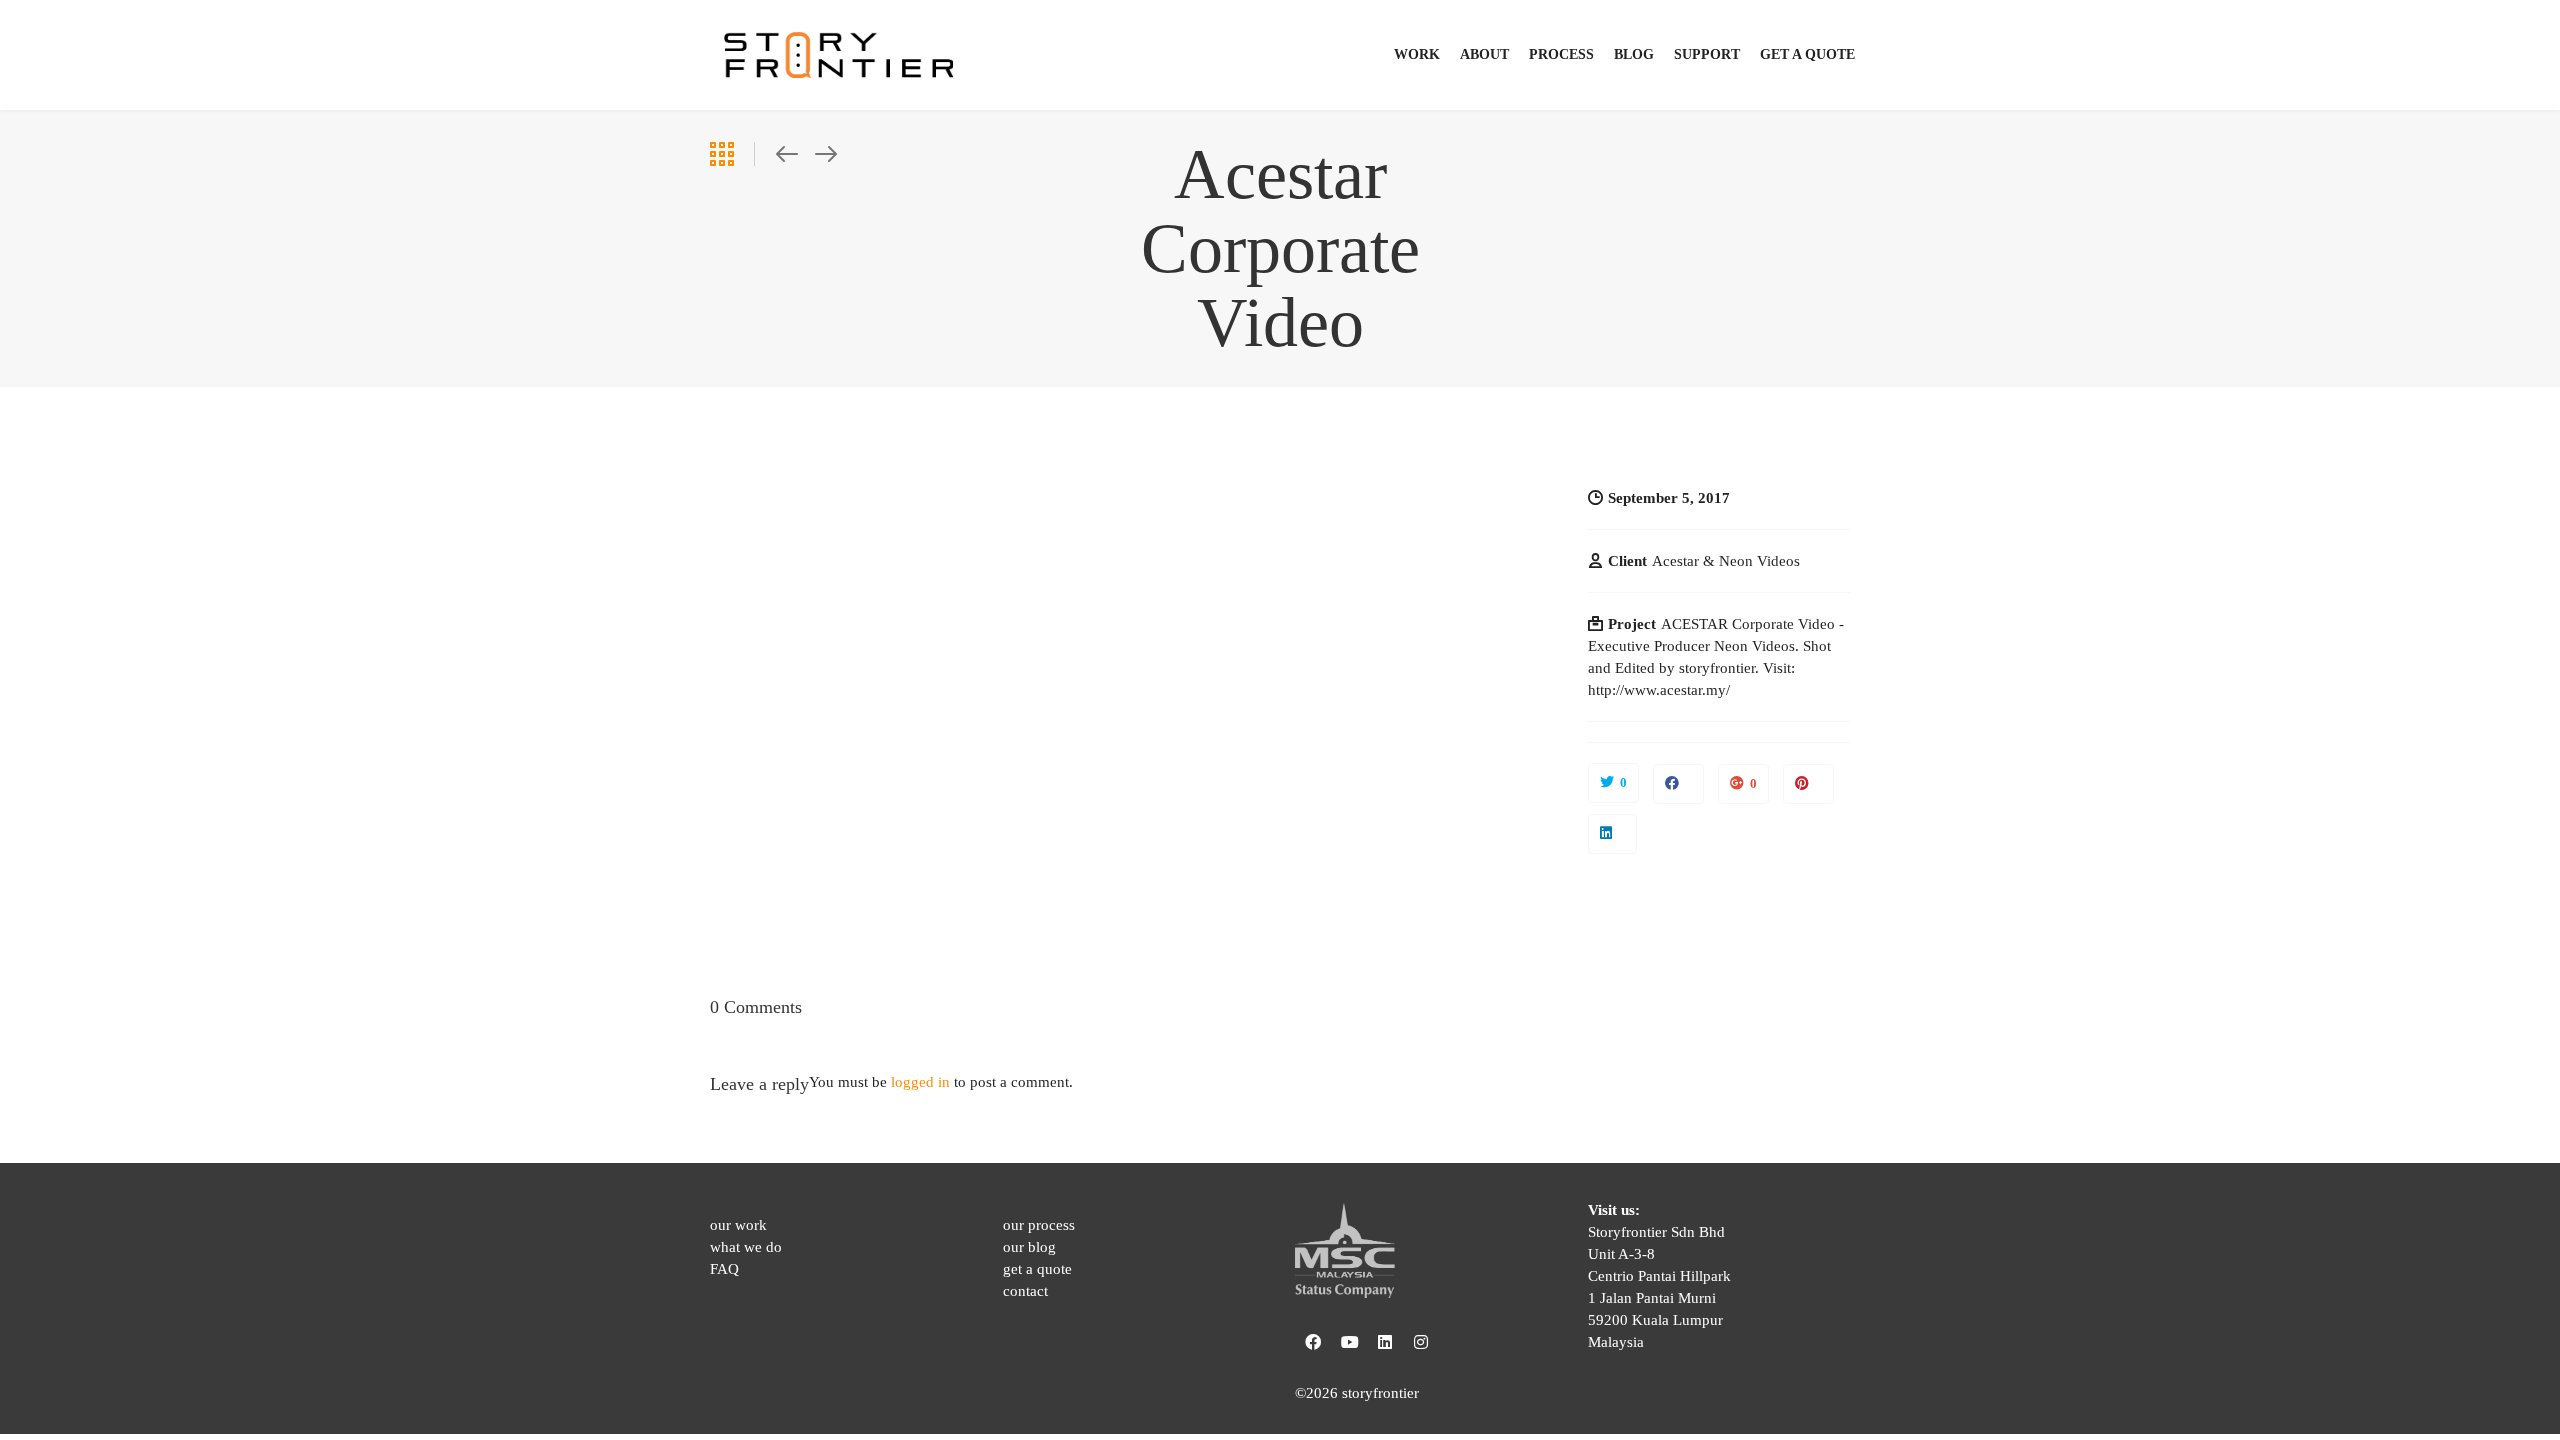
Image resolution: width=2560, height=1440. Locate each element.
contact (1025, 1291)
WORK (1417, 54)
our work (738, 1225)
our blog (1029, 1247)
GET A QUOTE (1807, 54)
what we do (746, 1247)
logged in (920, 1082)
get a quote (1037, 1269)
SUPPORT (1707, 54)
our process (1039, 1225)
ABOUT (1484, 54)
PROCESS (1561, 54)
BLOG (1634, 54)
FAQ (724, 1269)
